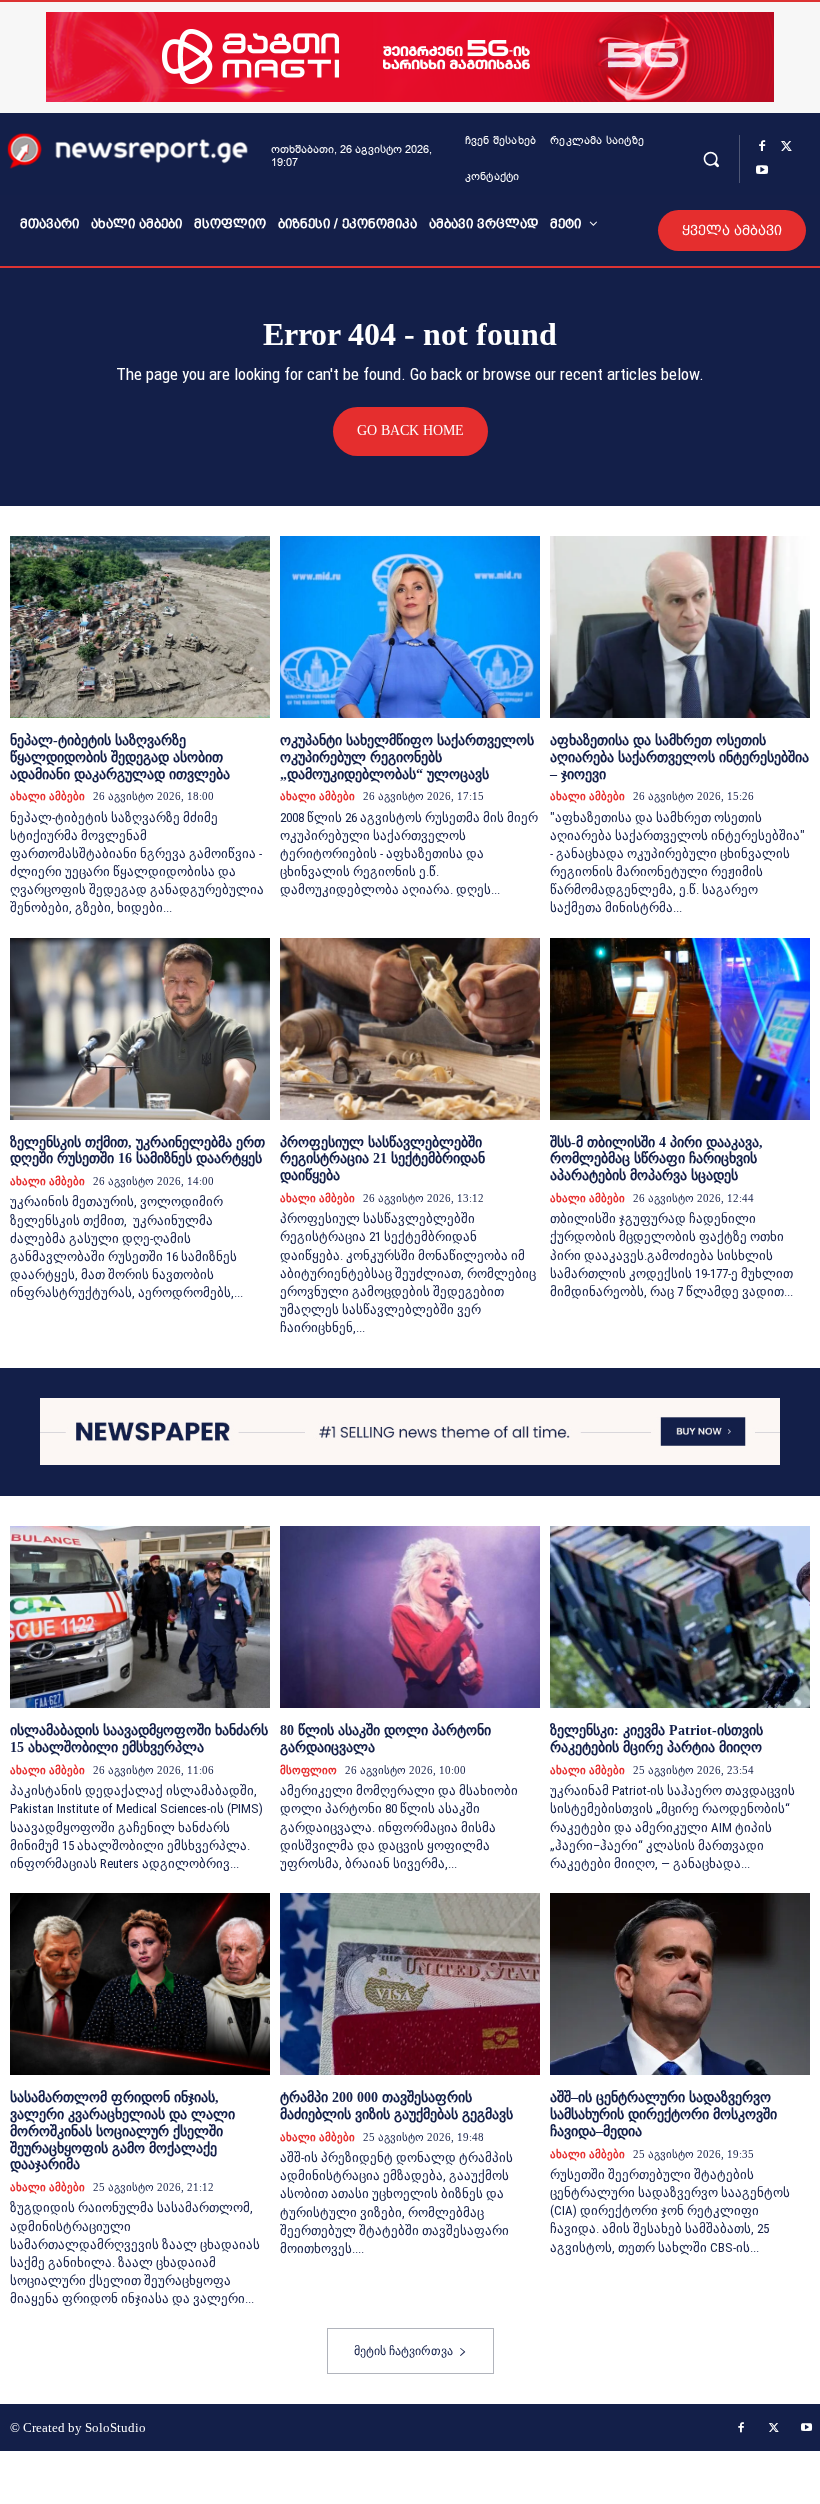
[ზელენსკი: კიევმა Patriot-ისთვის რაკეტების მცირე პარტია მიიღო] (680, 1617)
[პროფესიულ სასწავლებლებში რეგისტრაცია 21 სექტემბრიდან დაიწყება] (410, 1029)
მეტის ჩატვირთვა (403, 2351)
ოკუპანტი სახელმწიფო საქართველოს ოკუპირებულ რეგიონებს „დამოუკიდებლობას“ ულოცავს (407, 757)
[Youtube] (762, 171)
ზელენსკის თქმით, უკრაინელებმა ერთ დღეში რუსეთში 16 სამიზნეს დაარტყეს (137, 1151)
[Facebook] (762, 147)
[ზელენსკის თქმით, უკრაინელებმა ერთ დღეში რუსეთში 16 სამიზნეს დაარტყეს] (140, 1029)
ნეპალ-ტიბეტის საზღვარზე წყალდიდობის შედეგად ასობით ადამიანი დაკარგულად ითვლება (120, 757)
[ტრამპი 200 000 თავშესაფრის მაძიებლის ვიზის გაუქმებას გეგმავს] (410, 1984)
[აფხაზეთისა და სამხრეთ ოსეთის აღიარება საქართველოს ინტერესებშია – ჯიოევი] (680, 627)
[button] (711, 158)
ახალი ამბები (47, 796)
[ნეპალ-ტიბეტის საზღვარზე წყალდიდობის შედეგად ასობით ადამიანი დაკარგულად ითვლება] (140, 627)
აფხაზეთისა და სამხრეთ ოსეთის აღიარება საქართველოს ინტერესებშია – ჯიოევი (679, 757)
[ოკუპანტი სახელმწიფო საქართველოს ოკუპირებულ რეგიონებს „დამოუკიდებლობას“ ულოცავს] (410, 627)
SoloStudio (115, 2427)
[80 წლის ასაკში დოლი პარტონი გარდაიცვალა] (410, 1617)
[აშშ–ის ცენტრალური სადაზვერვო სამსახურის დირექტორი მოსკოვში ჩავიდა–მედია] (680, 1984)
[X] (786, 147)
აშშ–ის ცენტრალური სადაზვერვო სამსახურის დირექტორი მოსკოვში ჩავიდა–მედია (663, 2114)
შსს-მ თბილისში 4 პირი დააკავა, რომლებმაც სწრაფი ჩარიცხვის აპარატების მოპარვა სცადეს (656, 1159)
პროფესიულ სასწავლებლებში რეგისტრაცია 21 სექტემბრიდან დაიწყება (382, 1159)
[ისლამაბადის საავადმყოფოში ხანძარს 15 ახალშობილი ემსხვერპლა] (140, 1617)
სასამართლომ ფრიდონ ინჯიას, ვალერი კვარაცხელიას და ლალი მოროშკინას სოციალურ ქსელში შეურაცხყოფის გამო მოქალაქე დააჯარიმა (122, 2131)
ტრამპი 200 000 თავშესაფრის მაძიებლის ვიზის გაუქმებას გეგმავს (396, 2106)
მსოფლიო (308, 1770)
